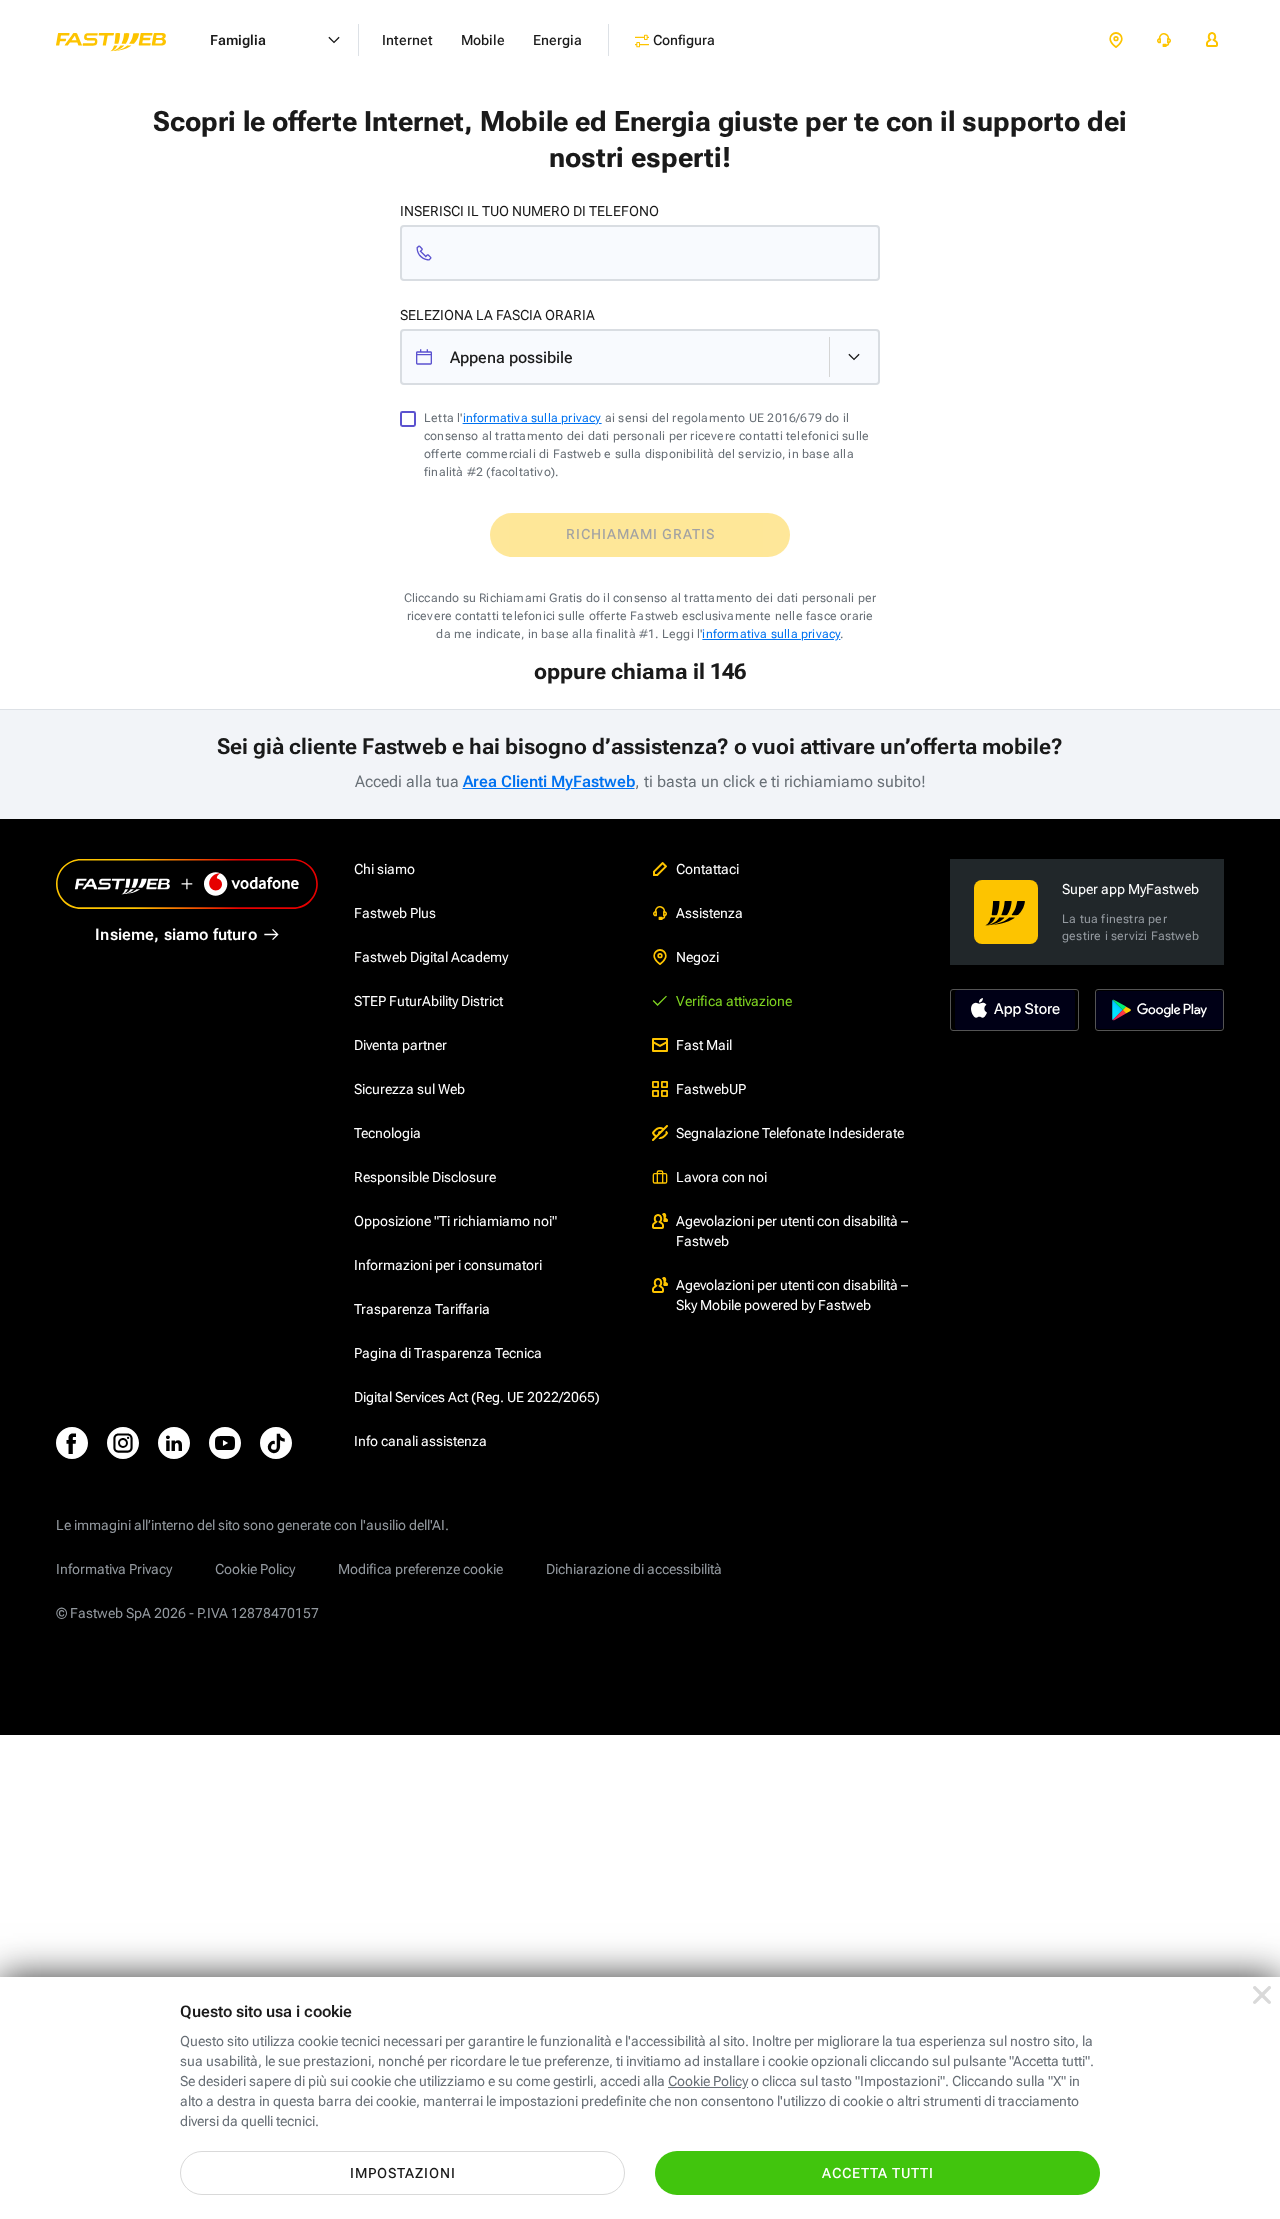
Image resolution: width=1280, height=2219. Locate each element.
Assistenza (709, 913)
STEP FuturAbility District (428, 1001)
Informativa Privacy (114, 1569)
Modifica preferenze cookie (420, 1569)
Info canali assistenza (420, 1441)
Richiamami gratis (640, 534)
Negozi (697, 957)
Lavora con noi (721, 1177)
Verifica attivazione (734, 1001)
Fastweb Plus (395, 913)
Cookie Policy (255, 1569)
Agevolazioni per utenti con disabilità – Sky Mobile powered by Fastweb (792, 1295)
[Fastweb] (127, 40)
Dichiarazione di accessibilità (634, 1569)
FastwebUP (711, 1089)
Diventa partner (400, 1045)
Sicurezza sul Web (409, 1089)
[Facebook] (72, 1443)
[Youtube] (225, 1443)
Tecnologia (387, 1133)
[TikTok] (276, 1443)
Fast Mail (704, 1045)
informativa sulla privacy (532, 418)
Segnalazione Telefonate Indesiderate (790, 1133)
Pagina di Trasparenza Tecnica (448, 1353)
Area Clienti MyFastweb (549, 781)
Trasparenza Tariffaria (422, 1309)
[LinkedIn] (174, 1443)
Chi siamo (384, 869)
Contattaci (707, 869)
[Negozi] (1116, 40)
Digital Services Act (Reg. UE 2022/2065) (477, 1397)
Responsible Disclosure (425, 1177)
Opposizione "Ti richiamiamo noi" (455, 1221)
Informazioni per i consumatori (448, 1265)
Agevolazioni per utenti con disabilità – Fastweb (792, 1231)
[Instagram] (123, 1443)
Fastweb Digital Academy (431, 957)
